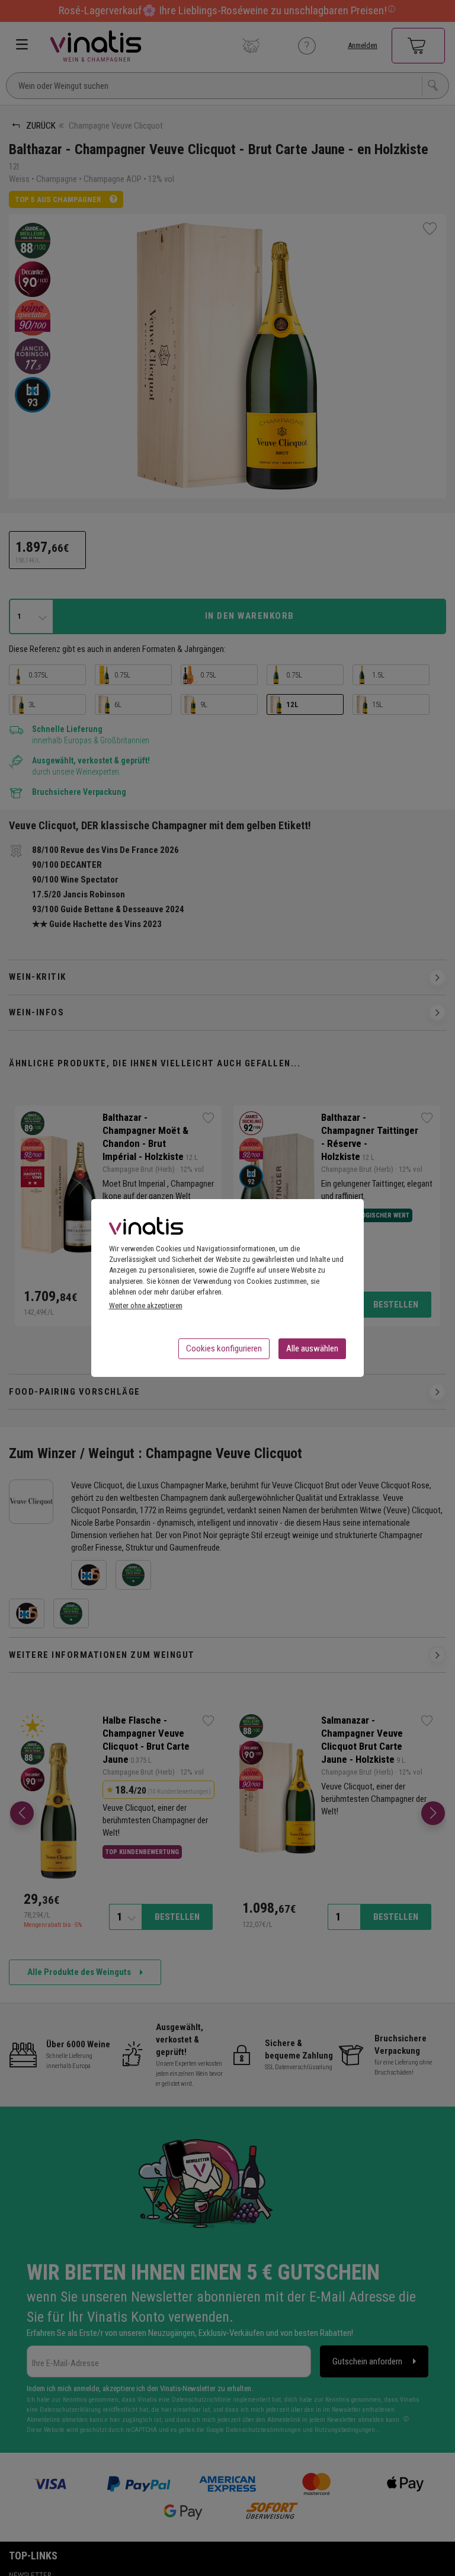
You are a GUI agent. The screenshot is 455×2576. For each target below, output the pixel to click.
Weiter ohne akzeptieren (146, 1305)
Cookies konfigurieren (224, 1348)
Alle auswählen (312, 1348)
